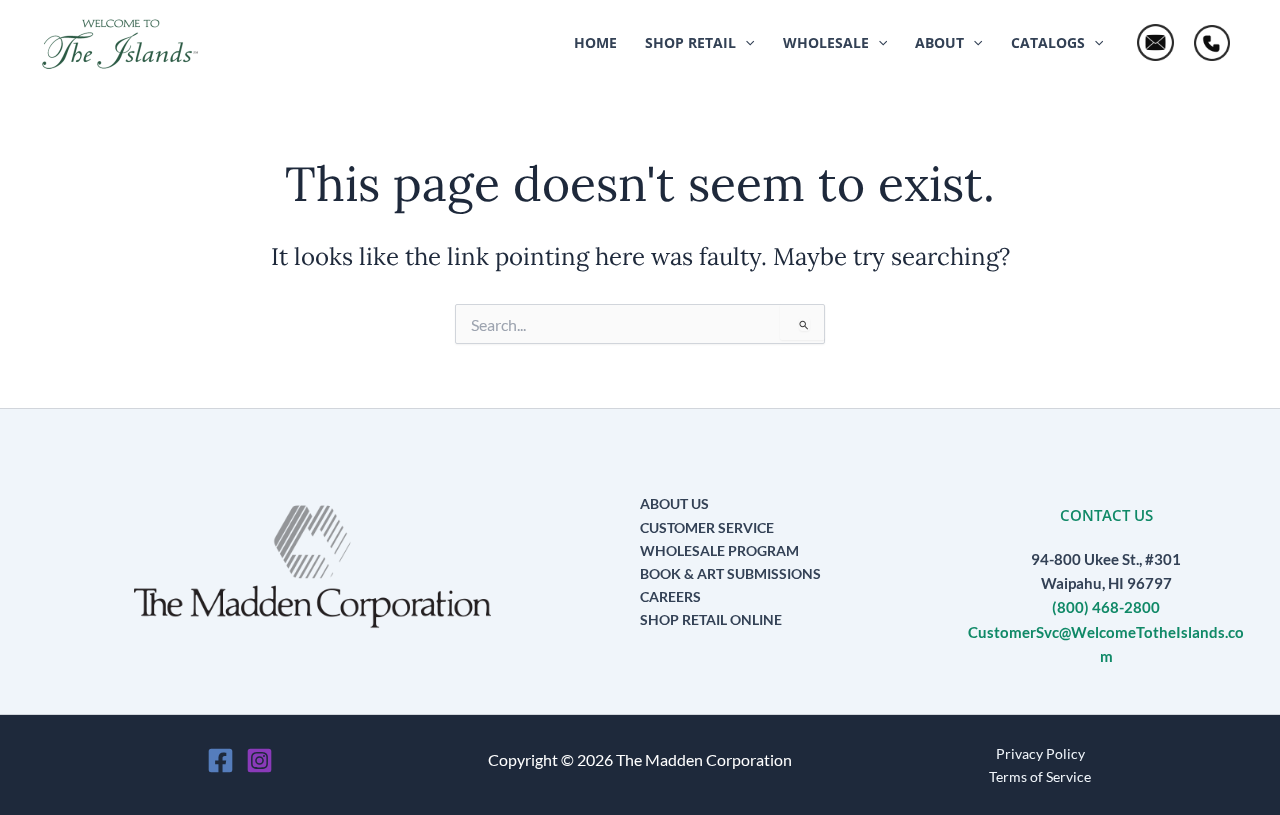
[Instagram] (259, 760)
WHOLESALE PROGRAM (719, 550)
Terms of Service (1040, 776)
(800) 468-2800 (1106, 607)
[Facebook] (220, 760)
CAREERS (670, 596)
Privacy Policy (1040, 753)
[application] (745, 43)
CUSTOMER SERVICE (707, 527)
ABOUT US (674, 503)
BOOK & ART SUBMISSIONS (730, 573)
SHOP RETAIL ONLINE (711, 619)
